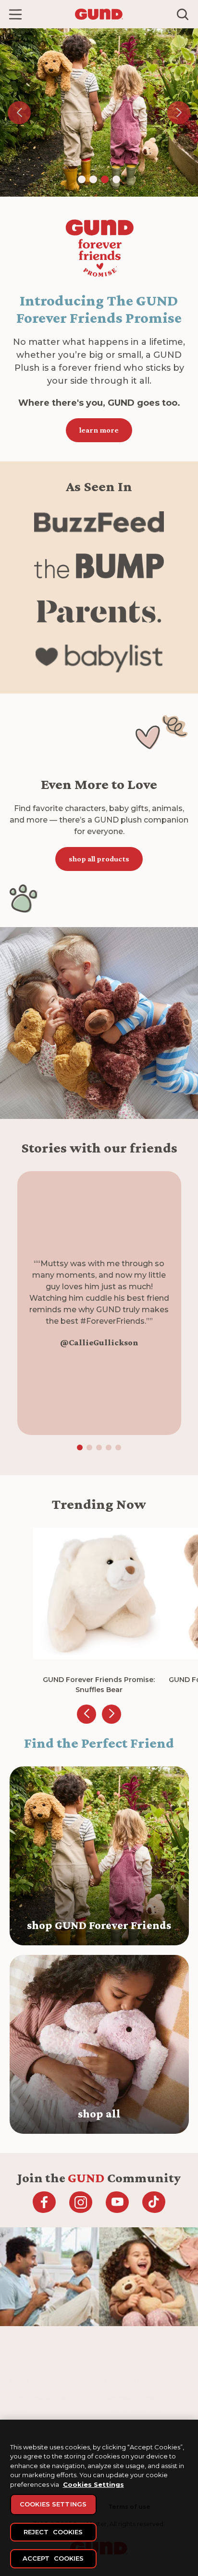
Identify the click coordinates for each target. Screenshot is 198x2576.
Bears (18, 2410)
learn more (99, 430)
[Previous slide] (87, 1714)
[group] (99, 1611)
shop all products (99, 859)
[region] (99, 2498)
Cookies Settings (93, 2484)
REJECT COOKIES (53, 2532)
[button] (15, 14)
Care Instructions (129, 2398)
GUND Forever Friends (43, 2398)
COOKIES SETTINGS (53, 2504)
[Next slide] (111, 1714)
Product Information (134, 2410)
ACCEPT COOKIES (53, 2558)
